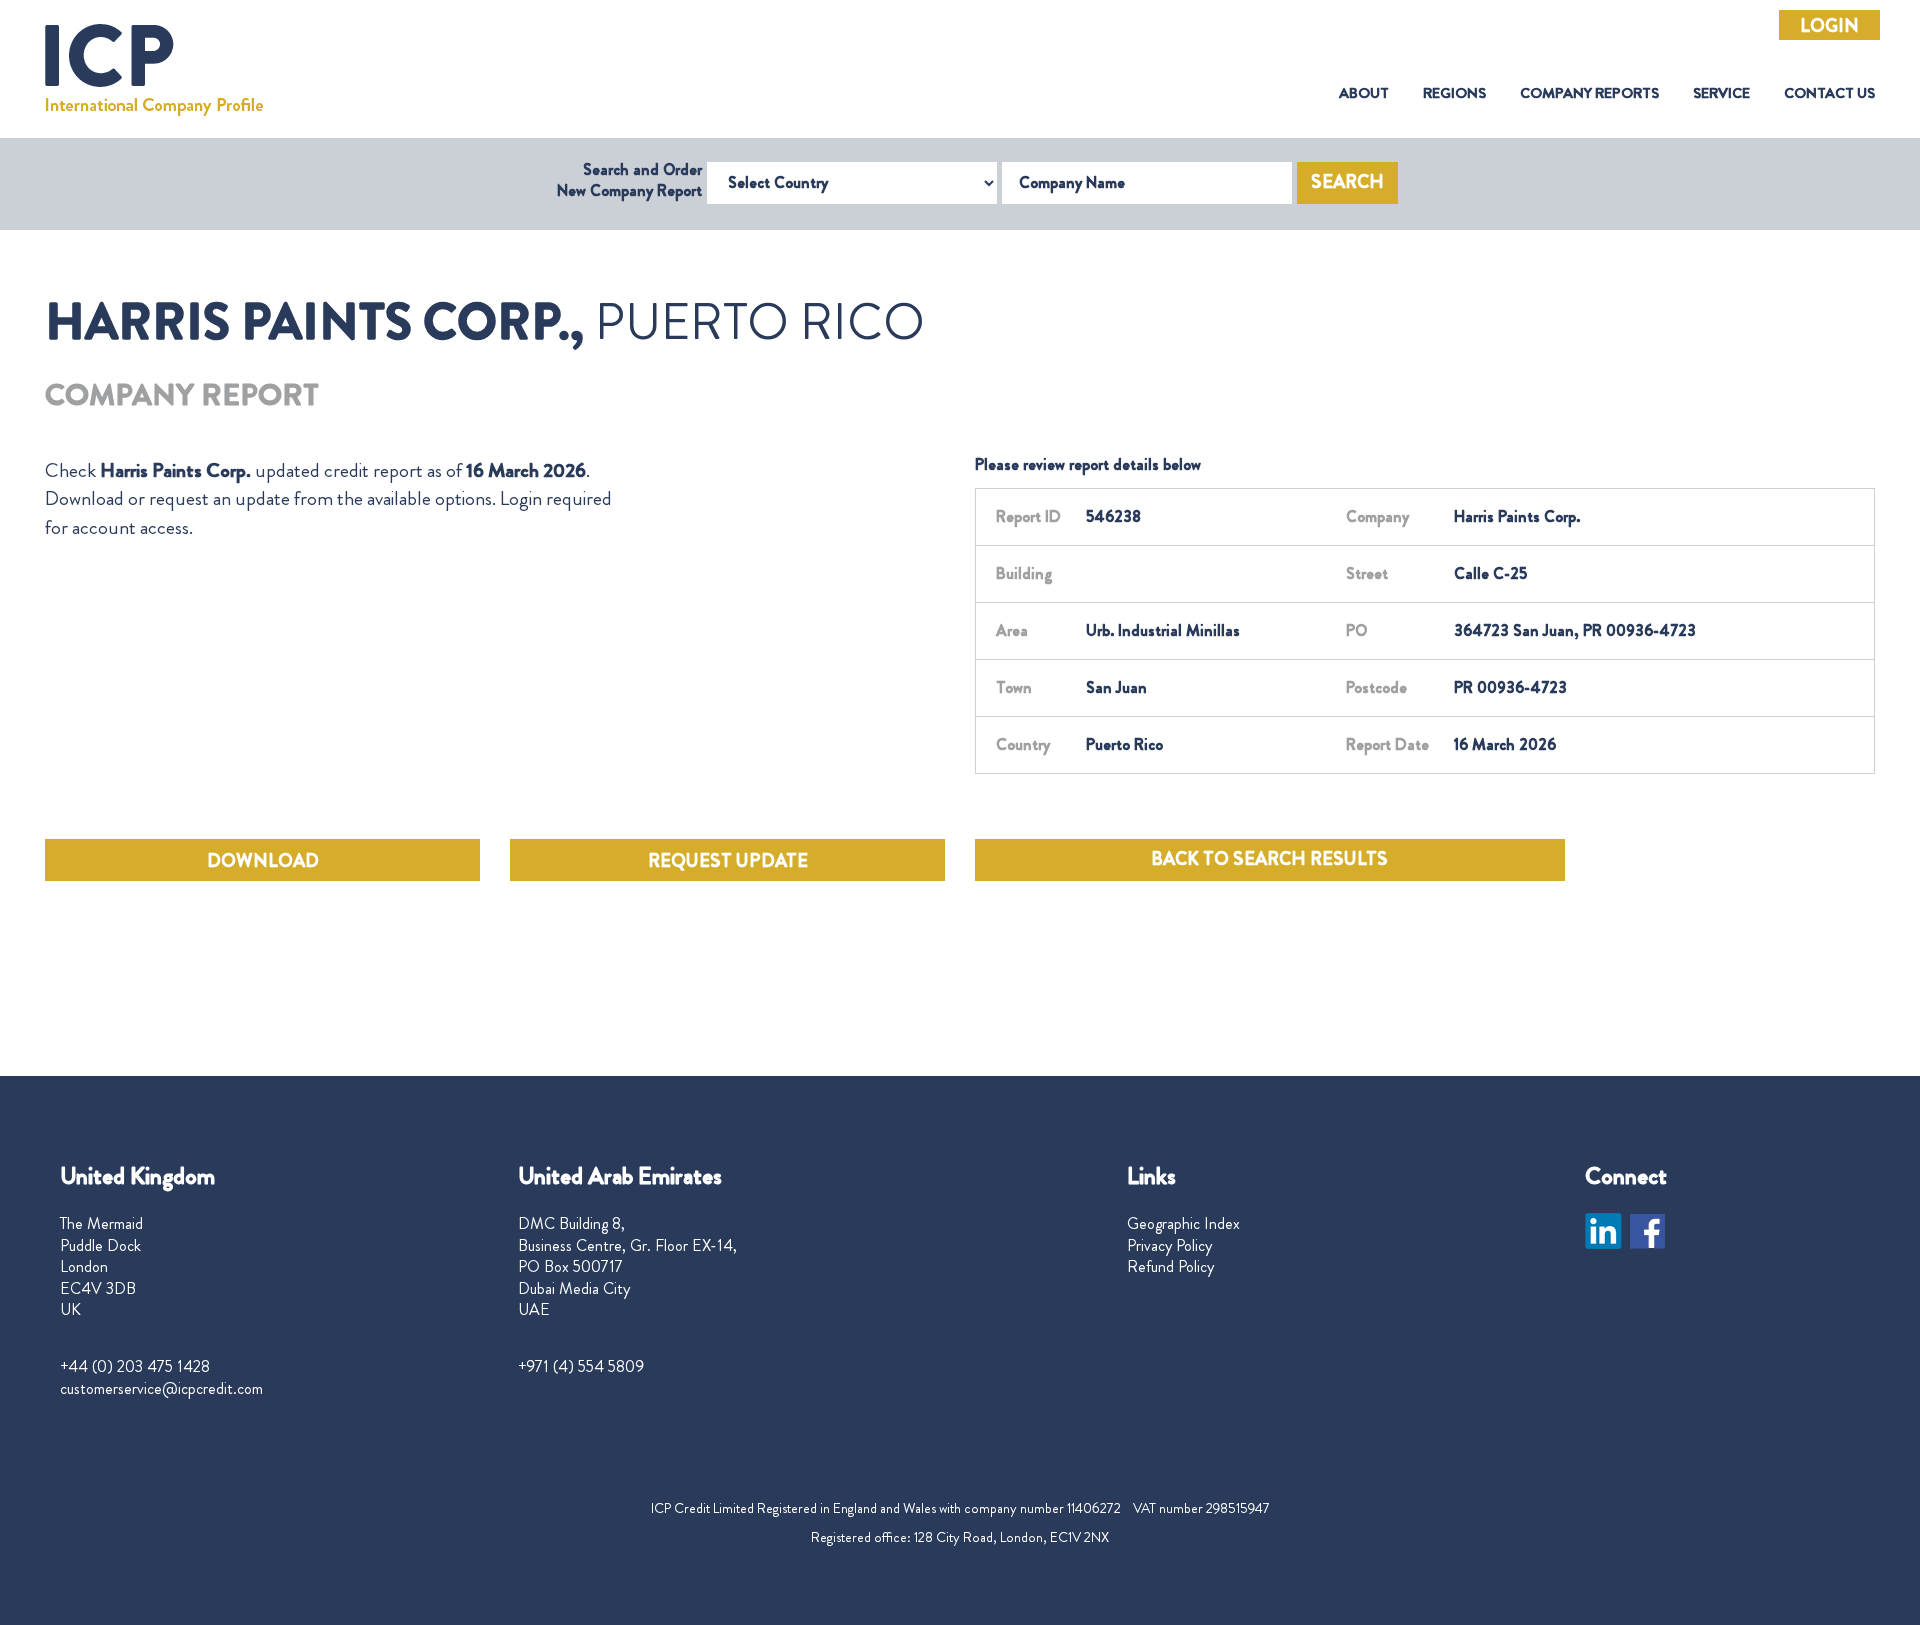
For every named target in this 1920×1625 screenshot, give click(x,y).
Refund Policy (1170, 1267)
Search (1347, 182)
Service (1721, 93)
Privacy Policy (1169, 1246)
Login (1829, 26)
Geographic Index (1183, 1224)
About (1364, 93)
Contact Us (1829, 93)
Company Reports (1589, 93)
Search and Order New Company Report (629, 180)
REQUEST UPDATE (728, 861)
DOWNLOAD (263, 861)
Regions (1454, 93)
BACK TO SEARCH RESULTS (1269, 859)
